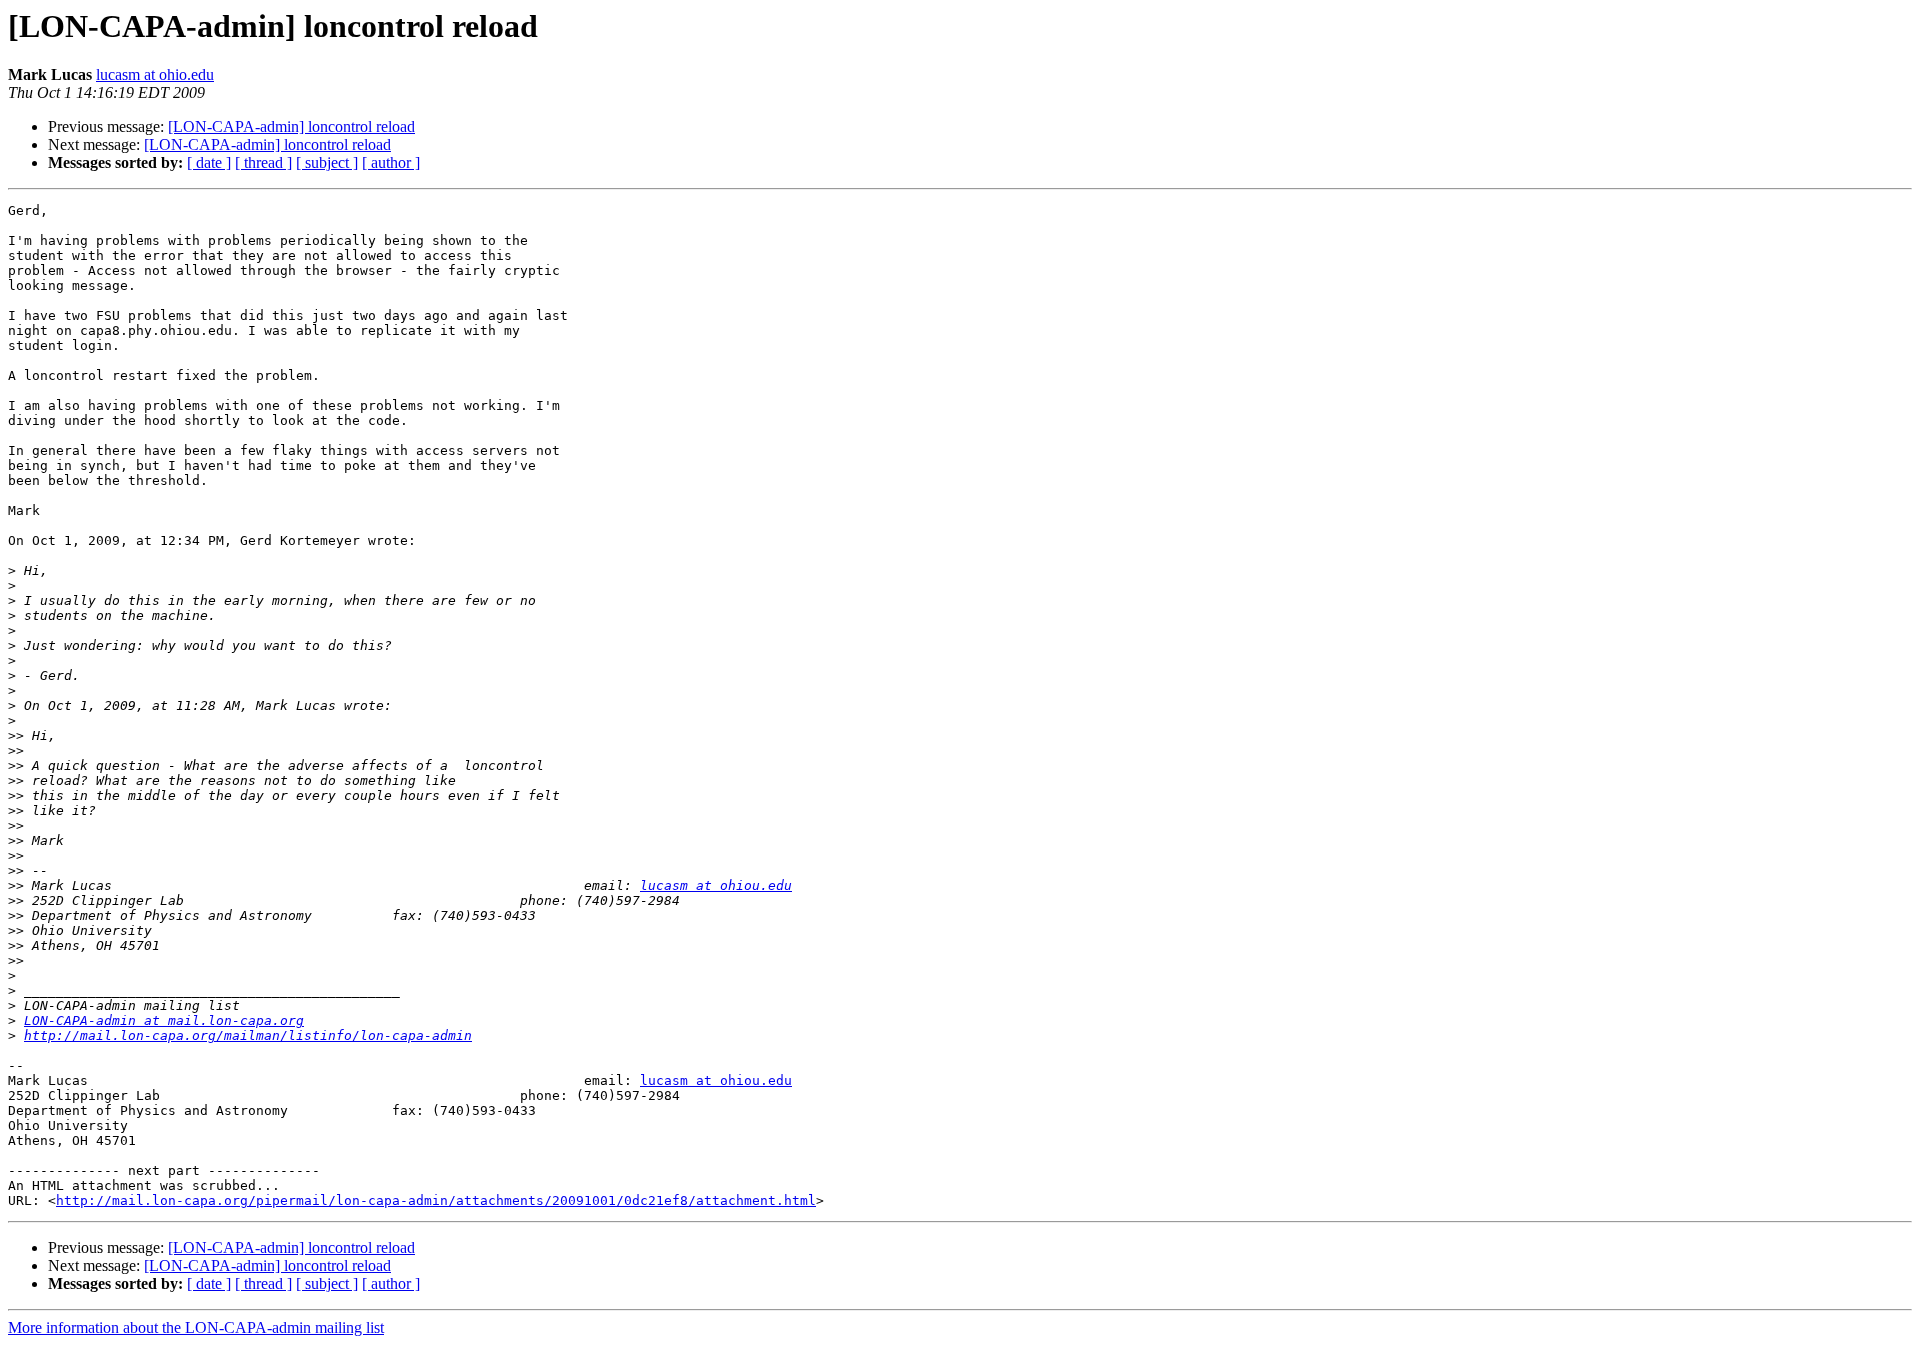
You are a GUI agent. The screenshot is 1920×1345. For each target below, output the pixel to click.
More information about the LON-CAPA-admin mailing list (196, 1327)
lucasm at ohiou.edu (716, 885)
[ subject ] (327, 162)
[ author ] (391, 162)
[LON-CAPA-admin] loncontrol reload (291, 126)
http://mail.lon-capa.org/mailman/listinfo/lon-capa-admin (248, 1035)
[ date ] (209, 162)
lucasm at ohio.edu (155, 74)
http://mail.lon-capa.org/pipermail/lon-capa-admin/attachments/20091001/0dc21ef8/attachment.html (436, 1200)
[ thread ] (263, 162)
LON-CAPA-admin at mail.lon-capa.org (164, 1020)
